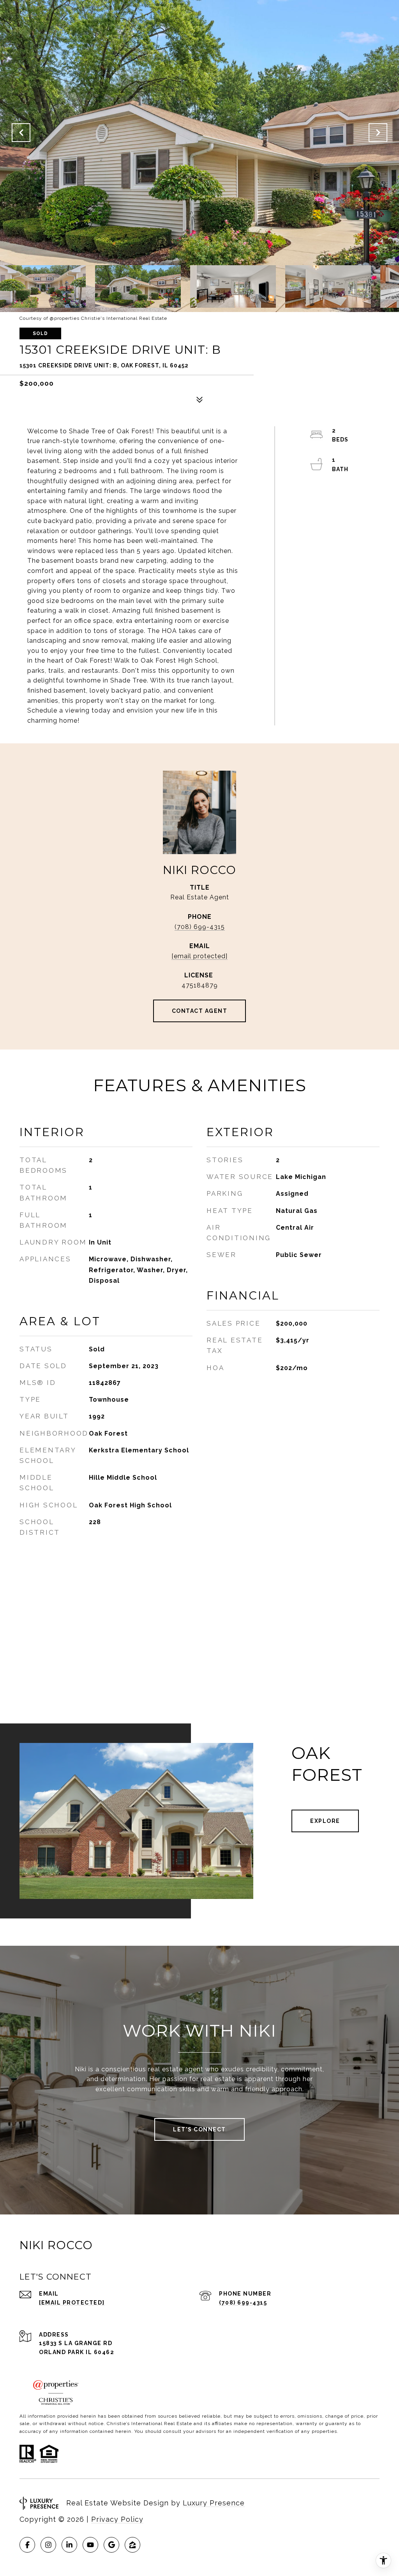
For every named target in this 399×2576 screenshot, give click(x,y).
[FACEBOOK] (27, 2545)
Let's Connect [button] (199, 2129)
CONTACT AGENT (200, 1011)
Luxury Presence (214, 2503)
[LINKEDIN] (69, 2545)
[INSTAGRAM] (48, 2545)
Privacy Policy (117, 2519)
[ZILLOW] (132, 2545)
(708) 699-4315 (200, 927)
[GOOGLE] (111, 2545)
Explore (325, 1821)
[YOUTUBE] (90, 2545)
